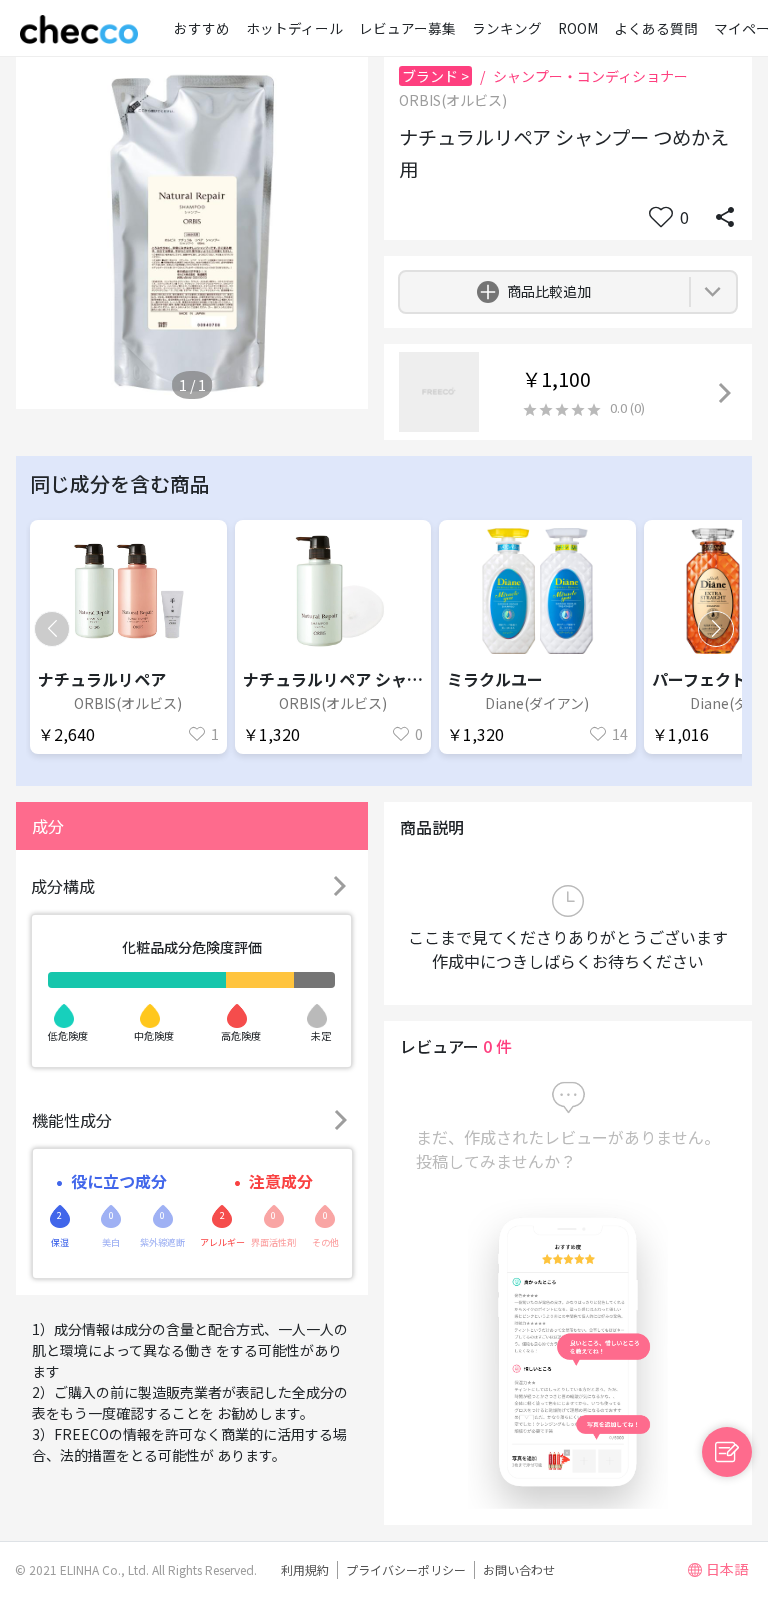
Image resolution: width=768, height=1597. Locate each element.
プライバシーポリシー (406, 1569)
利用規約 (305, 1569)
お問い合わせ (519, 1569)
